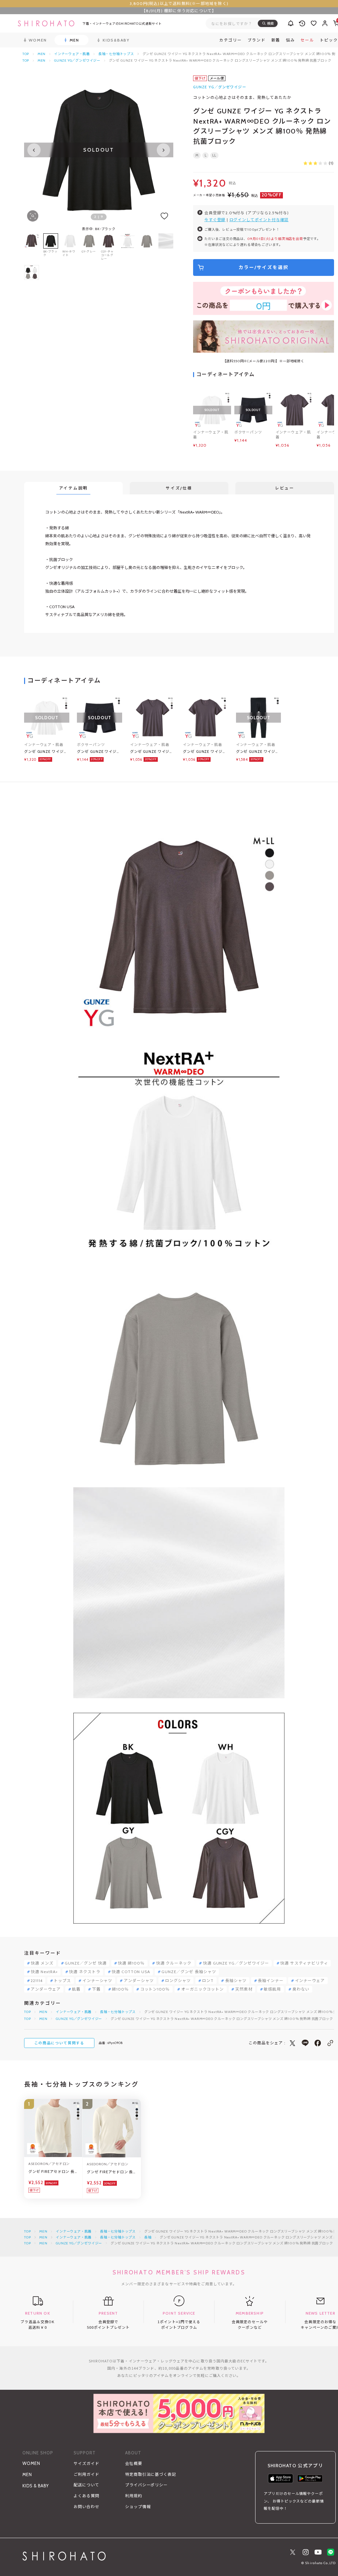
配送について (86, 2485)
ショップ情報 (138, 2507)
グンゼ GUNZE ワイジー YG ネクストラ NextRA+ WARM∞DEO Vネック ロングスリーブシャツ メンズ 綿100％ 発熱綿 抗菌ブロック (46, 752)
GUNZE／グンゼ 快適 (85, 1963)
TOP (26, 54)
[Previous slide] (34, 150)
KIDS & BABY (36, 2486)
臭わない (301, 1989)
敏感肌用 (272, 1989)
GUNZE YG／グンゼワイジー (77, 60)
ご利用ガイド (86, 2474)
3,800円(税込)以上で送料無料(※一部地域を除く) (179, 3)
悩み (290, 40)
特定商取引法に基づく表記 (151, 2474)
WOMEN (31, 2463)
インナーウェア (310, 1981)
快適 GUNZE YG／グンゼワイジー (236, 1963)
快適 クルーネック (174, 1963)
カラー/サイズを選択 (264, 267)
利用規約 (134, 2496)
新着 (276, 40)
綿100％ (120, 1989)
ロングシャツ (178, 1981)
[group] (128, 247)
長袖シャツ (236, 1981)
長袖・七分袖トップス (116, 54)
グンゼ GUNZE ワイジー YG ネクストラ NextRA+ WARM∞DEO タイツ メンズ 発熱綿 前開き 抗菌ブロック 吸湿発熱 (258, 752)
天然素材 (244, 1989)
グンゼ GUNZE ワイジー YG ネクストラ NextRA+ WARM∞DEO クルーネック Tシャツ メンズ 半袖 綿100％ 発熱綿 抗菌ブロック (205, 752)
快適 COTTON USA (131, 1972)
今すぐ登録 (215, 220)
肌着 (76, 1989)
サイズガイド (86, 2463)
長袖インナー (271, 1981)
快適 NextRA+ (44, 1972)
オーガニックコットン (203, 1989)
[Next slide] (163, 150)
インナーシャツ (98, 1981)
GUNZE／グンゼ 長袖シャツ (189, 1972)
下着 (96, 1989)
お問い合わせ (86, 2507)
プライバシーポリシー (147, 2485)
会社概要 (134, 2463)
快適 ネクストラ (85, 1972)
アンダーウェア (46, 1989)
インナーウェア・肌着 (72, 54)
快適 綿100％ (131, 1963)
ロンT (208, 1981)
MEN (42, 54)
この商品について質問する (59, 2043)
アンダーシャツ (139, 1981)
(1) (331, 163)
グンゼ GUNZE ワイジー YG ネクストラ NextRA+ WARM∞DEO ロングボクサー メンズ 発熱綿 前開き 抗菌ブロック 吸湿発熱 (99, 752)
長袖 (148, 2237)
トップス (62, 1981)
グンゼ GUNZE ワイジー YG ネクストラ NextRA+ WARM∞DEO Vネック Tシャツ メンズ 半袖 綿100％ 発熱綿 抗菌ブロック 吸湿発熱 (152, 752)
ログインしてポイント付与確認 (259, 220)
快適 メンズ (42, 1963)
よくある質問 (86, 2496)
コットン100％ (155, 1989)
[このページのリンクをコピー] (330, 2043)
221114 (37, 1981)
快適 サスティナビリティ (304, 1963)
